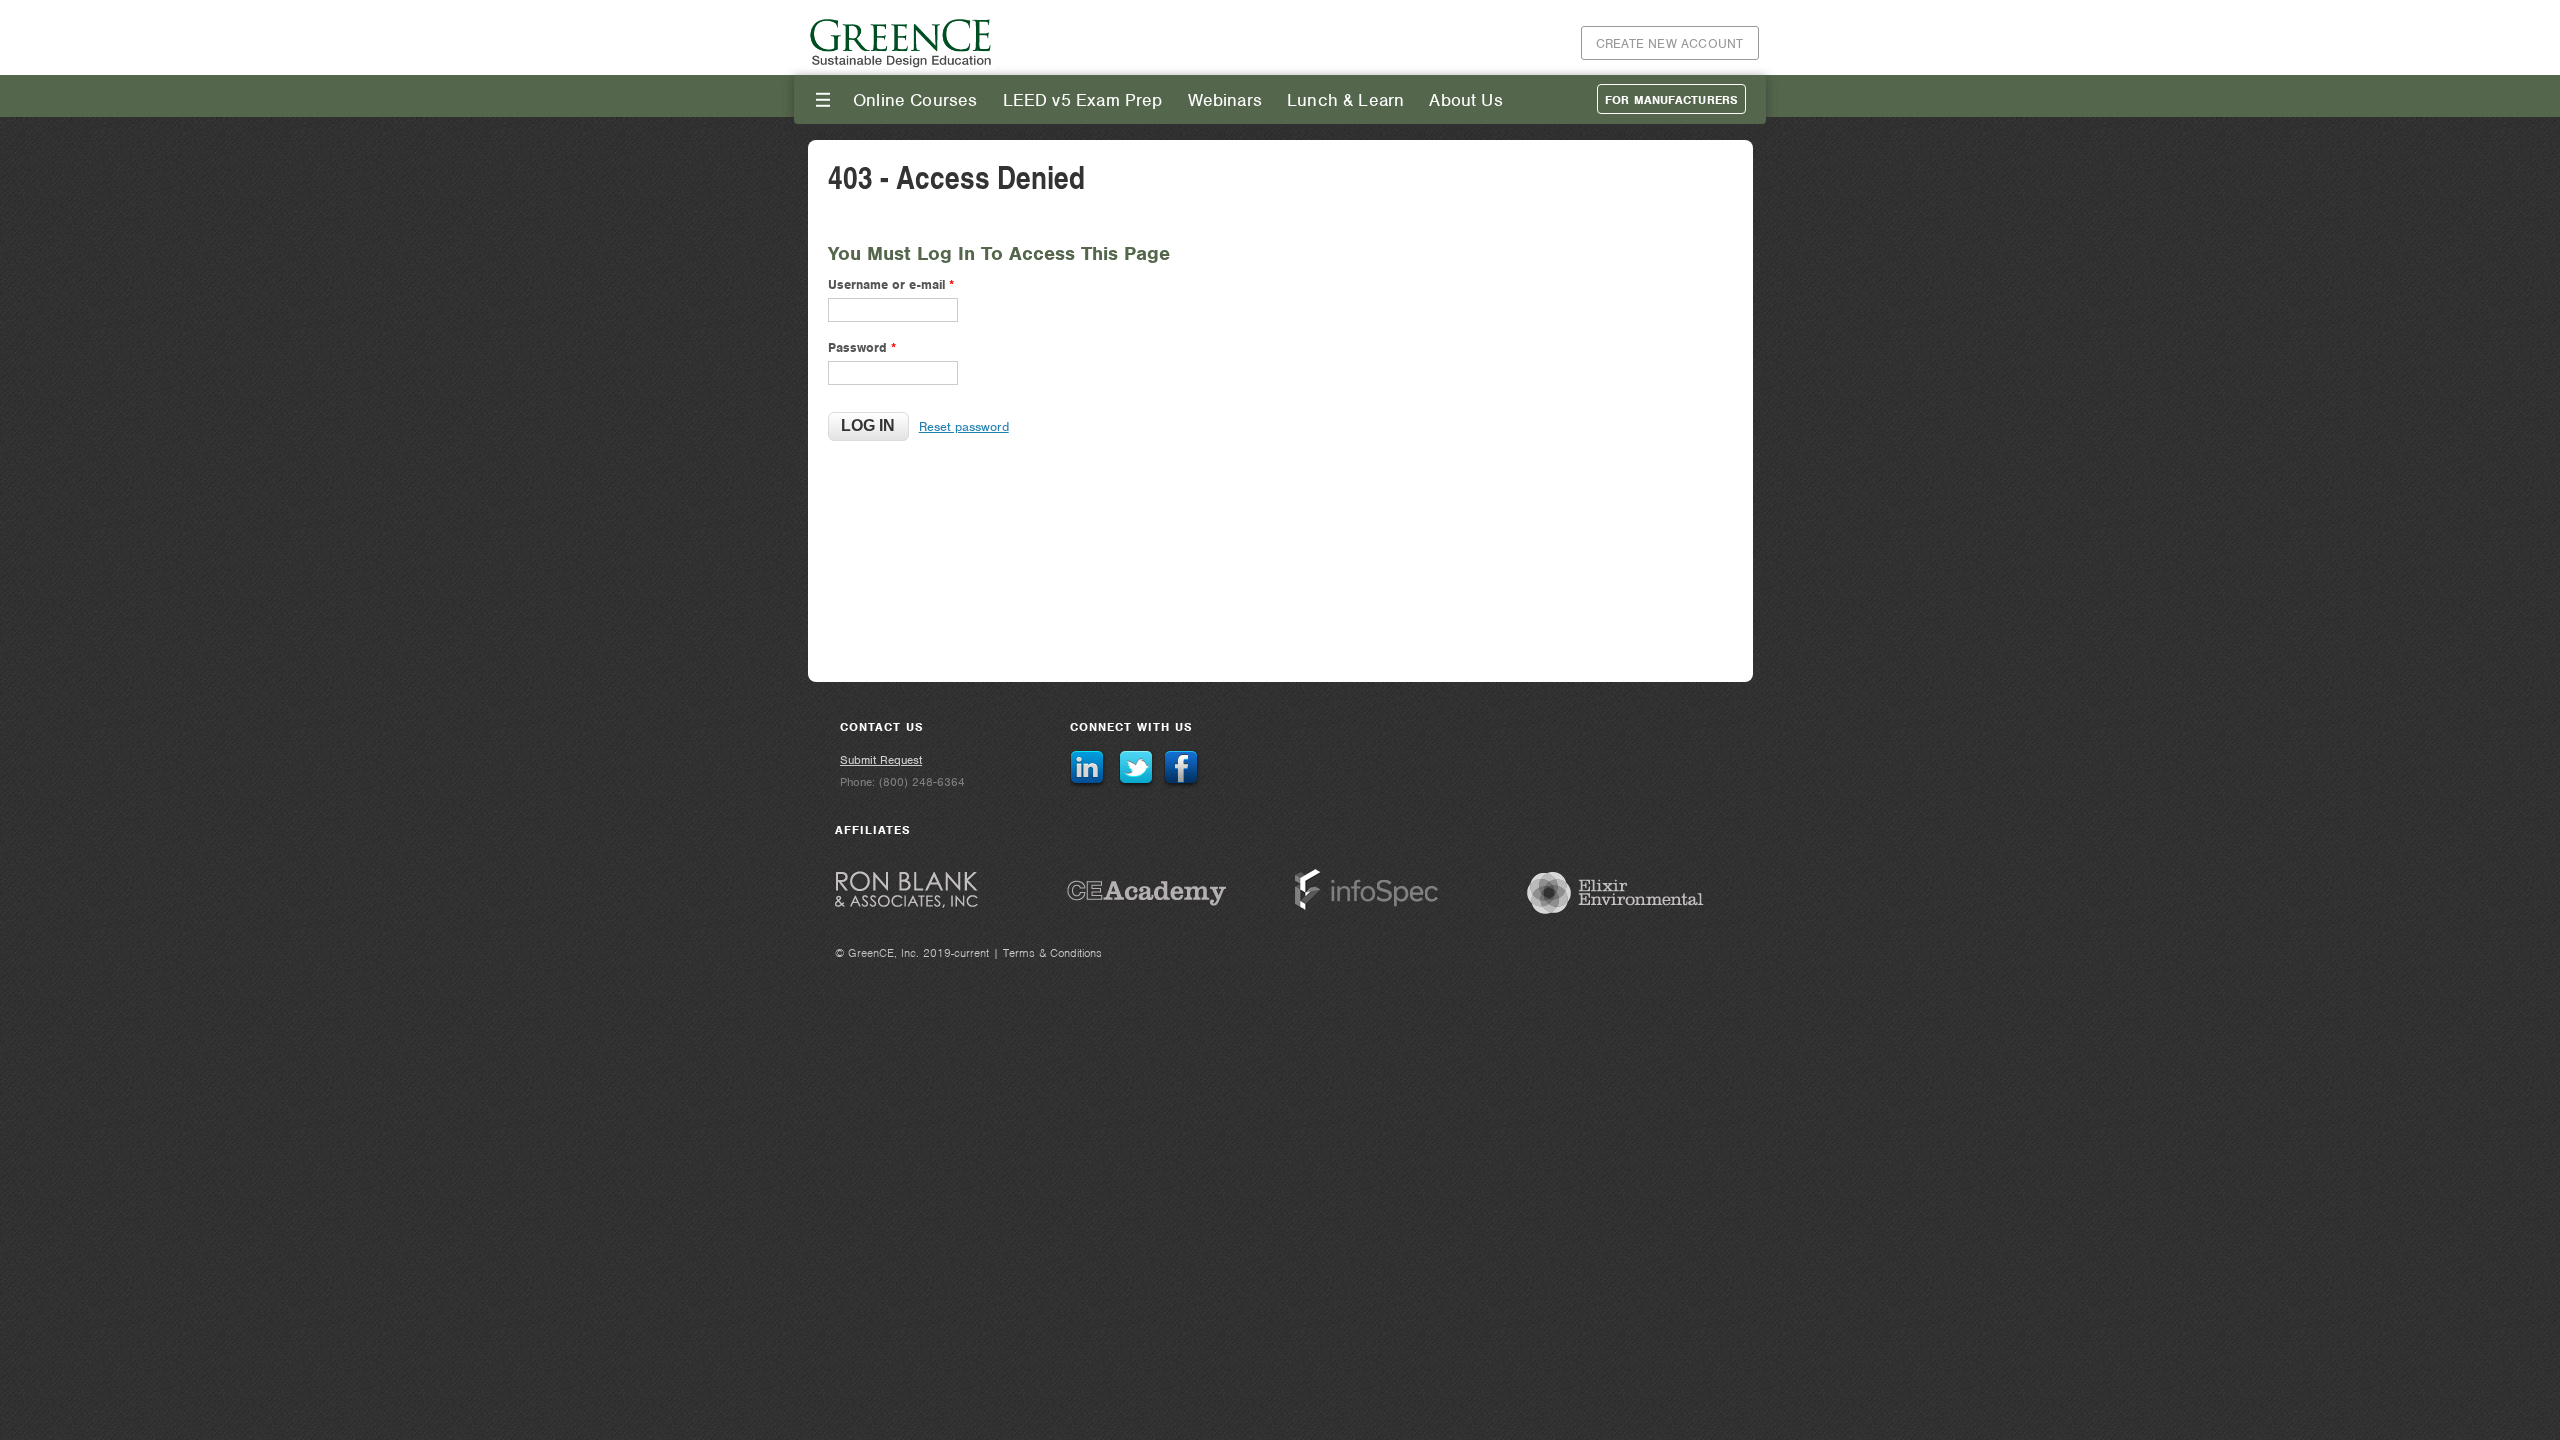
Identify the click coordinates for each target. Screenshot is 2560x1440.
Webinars (1225, 100)
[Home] (902, 64)
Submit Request (881, 760)
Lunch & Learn (1345, 100)
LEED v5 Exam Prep (1083, 100)
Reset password (964, 426)
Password (862, 347)
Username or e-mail (891, 284)
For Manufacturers (1671, 100)
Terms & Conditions (1052, 953)
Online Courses (915, 100)
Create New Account (1670, 43)
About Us (1465, 100)
